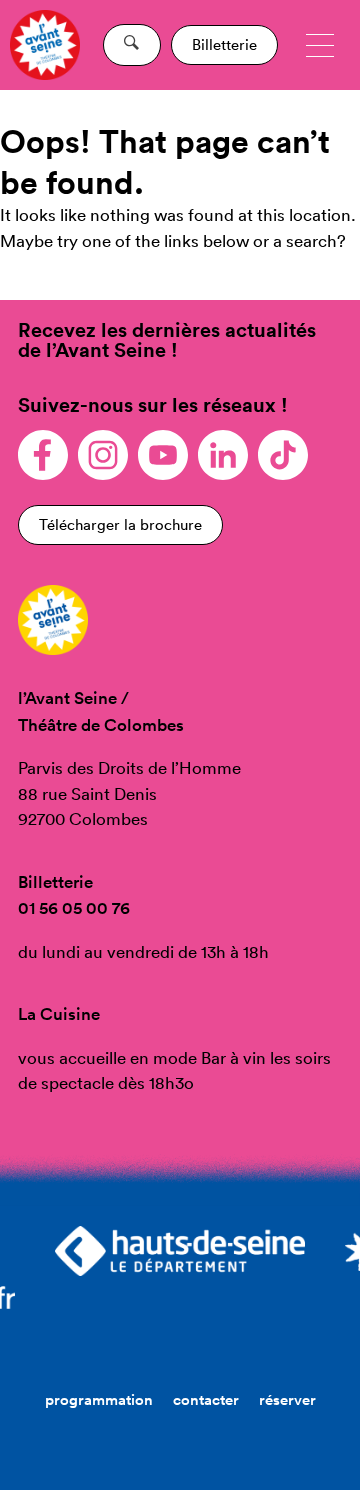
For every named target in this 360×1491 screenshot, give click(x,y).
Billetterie (224, 44)
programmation (99, 1399)
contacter (206, 1399)
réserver (287, 1399)
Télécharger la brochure (120, 524)
